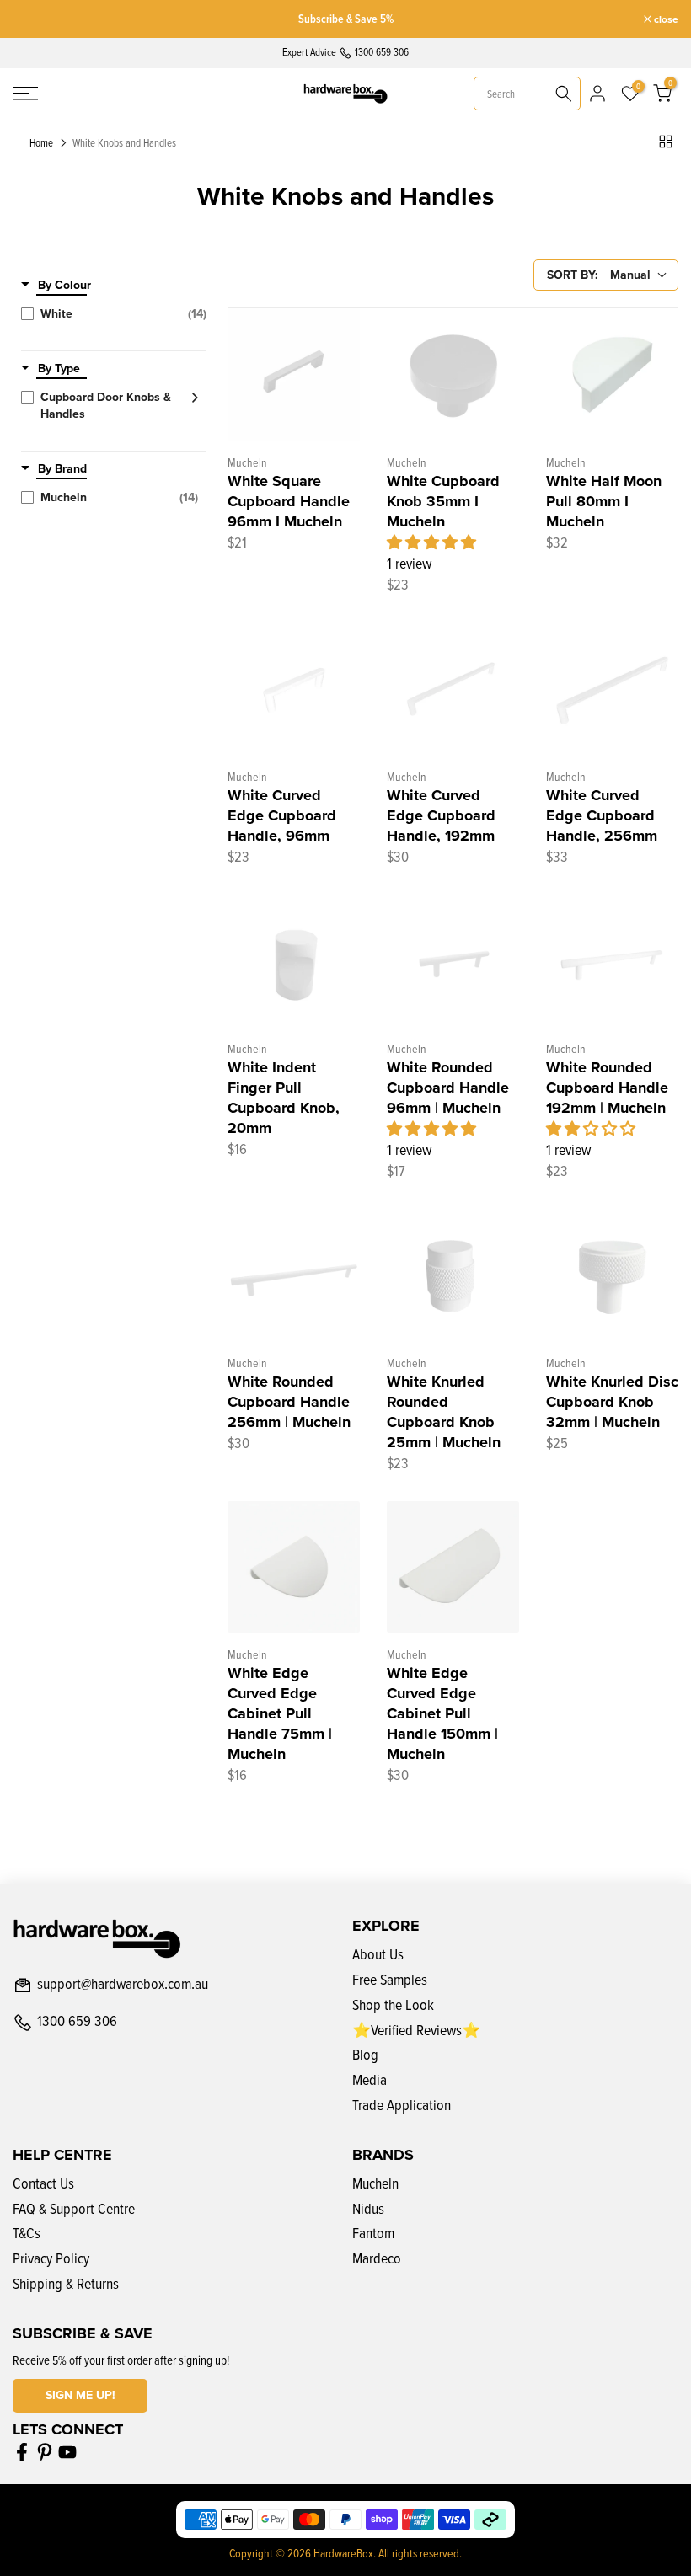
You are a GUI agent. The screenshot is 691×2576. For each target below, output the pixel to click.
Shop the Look (393, 2004)
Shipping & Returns (66, 2283)
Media (370, 2079)
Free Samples (390, 1979)
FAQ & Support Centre (74, 2208)
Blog (365, 2054)
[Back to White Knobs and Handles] (666, 142)
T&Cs (27, 2233)
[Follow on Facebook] (22, 2453)
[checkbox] (114, 314)
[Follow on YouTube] (67, 2453)
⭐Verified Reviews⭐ (416, 2030)
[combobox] (527, 94)
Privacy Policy (51, 2258)
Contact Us (43, 2183)
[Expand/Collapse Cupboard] (190, 398)
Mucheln (375, 2183)
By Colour (64, 286)
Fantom (373, 2233)
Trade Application (402, 2105)
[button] (431, 542)
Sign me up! (80, 2395)
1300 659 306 (77, 2022)
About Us (378, 1954)
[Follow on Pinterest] (45, 2453)
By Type (59, 369)
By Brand (62, 469)
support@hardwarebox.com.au (123, 1985)
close (34, 19)
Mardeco (377, 2258)
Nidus (368, 2208)
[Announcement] (345, 19)
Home (41, 143)
